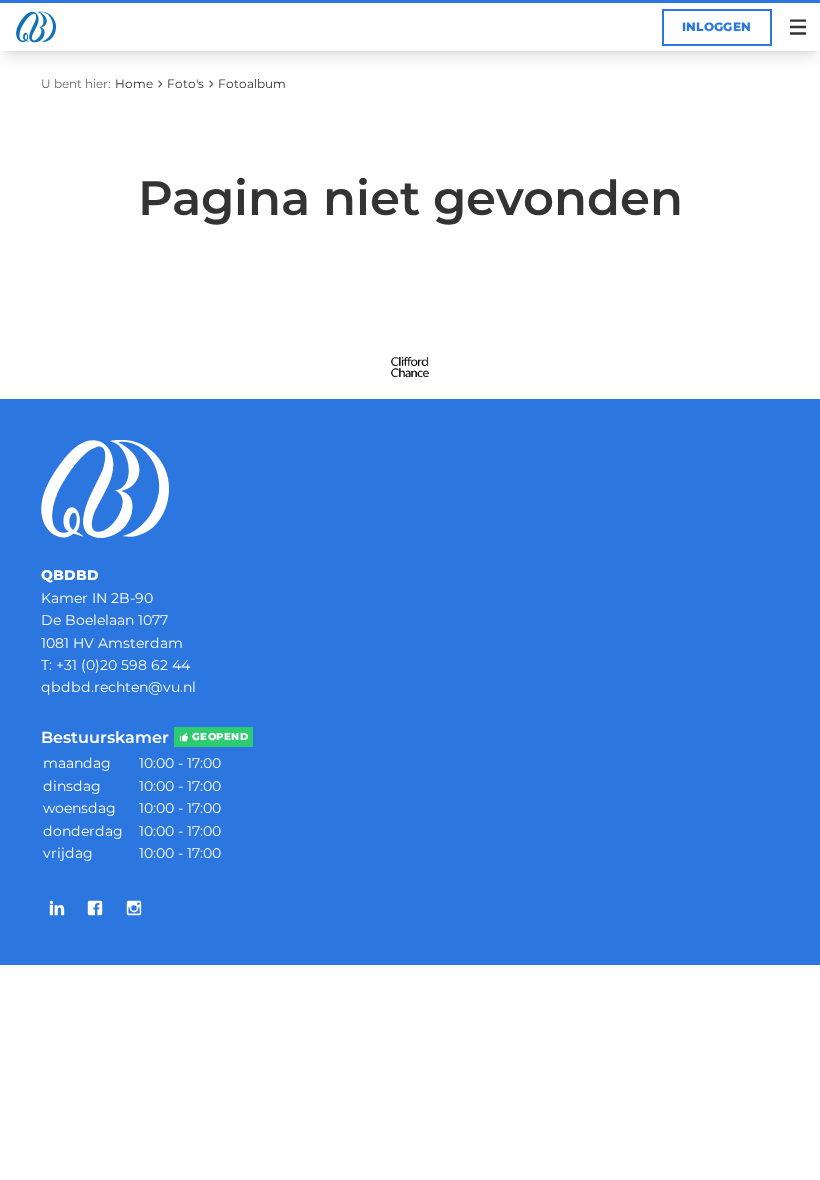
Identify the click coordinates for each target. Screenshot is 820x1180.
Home (134, 83)
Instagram (134, 908)
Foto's (185, 83)
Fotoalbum (252, 83)
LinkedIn (57, 908)
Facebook (95, 908)
